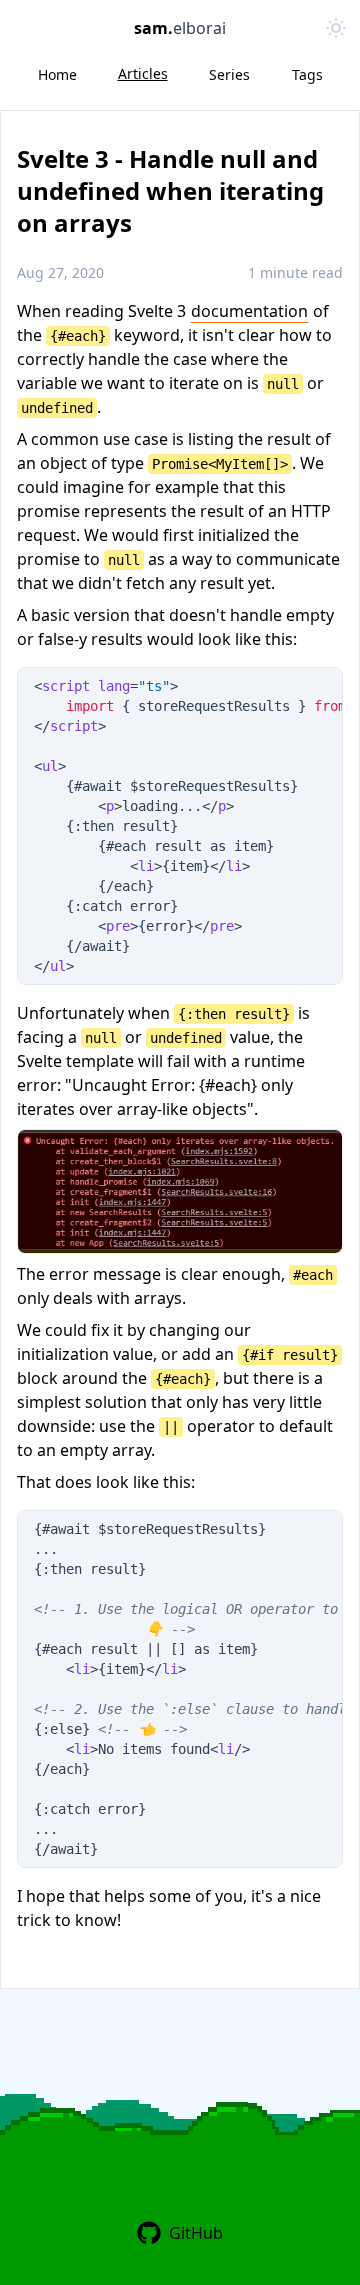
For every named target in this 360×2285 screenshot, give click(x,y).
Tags (307, 74)
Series (229, 74)
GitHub (196, 2233)
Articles (143, 73)
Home (57, 74)
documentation (249, 311)
